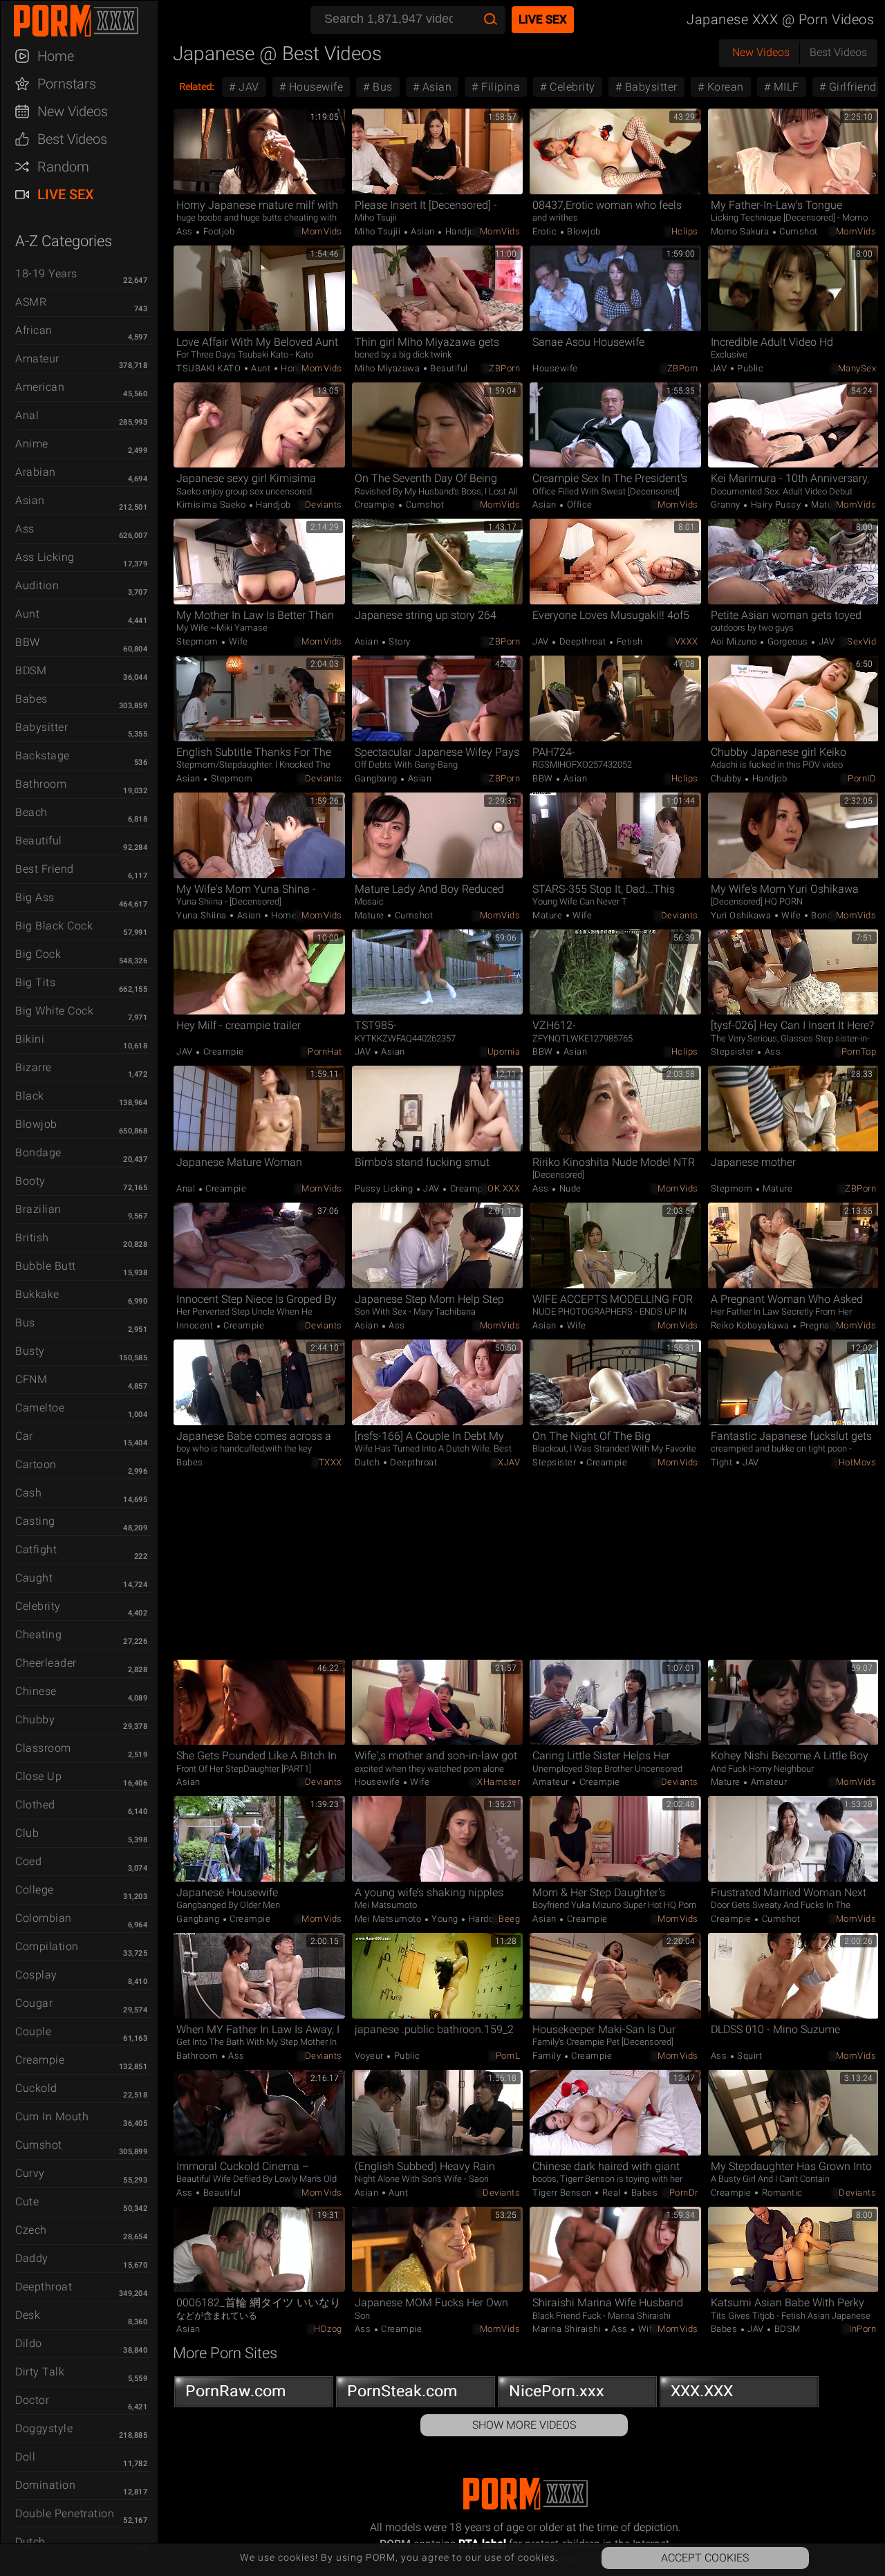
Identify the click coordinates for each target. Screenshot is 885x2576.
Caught (34, 1578)
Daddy (32, 2258)
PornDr (684, 2193)
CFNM (31, 1379)
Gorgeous (788, 641)
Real (611, 2193)
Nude (569, 1188)
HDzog (328, 2329)
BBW (28, 642)
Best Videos (72, 139)
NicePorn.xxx (557, 2391)
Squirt (749, 2056)
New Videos (73, 111)
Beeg (509, 1919)
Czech (31, 2230)
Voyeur (371, 2056)
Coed (28, 1861)
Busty (30, 1351)
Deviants (324, 504)
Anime (32, 444)
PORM (86, 21)
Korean (724, 87)
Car (24, 1436)
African (34, 330)
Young (445, 1919)
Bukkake (37, 1294)
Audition (37, 585)
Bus (25, 1323)
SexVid (861, 641)
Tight (723, 1462)
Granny (727, 504)
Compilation (47, 1946)
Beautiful (39, 841)
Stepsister (734, 1051)
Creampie (40, 2060)
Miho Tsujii (379, 231)
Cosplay (36, 1975)
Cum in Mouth (52, 2116)
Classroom (43, 1748)
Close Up (38, 1776)
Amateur (37, 359)
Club (27, 1833)
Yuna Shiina (203, 915)
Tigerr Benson (563, 2193)
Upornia (504, 1051)
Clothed (35, 1805)
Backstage (43, 756)
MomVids (322, 231)
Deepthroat (44, 2287)
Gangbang (378, 778)
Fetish (628, 641)
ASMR (31, 302)
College (35, 1890)
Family (548, 2056)
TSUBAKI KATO (210, 368)
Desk (28, 2315)
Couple (33, 2031)
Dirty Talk (40, 2372)
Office (578, 504)
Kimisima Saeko (212, 504)
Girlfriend (851, 87)
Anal (27, 415)
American (40, 387)
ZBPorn (504, 368)
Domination (45, 2485)
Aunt (27, 614)
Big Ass (35, 897)
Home (56, 56)
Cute (27, 2202)
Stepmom (198, 641)
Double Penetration (65, 2513)
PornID (862, 778)
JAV (248, 87)
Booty (30, 1181)
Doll (25, 2457)
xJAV (509, 1462)
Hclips (685, 231)
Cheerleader (46, 1663)
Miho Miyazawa (389, 368)
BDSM (31, 670)
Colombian (44, 1918)
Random (63, 167)
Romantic (781, 2193)
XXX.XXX (702, 2391)
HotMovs (858, 1462)
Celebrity (38, 1606)
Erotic (546, 231)
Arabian (36, 472)
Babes (31, 699)
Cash (28, 1493)
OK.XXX (504, 1188)
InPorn (863, 2329)
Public (749, 368)
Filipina (500, 87)
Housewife (314, 87)
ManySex (857, 368)
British (32, 1238)
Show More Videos (524, 2425)
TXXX (330, 1462)
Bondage (38, 1152)
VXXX (687, 641)
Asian (30, 500)
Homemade (295, 915)
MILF (785, 87)
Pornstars (67, 84)
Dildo (29, 2343)
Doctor (32, 2400)
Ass (25, 529)
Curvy (30, 2173)
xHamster (499, 1782)
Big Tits (35, 982)
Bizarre (34, 1067)
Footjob (217, 231)
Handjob (461, 231)
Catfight (36, 1549)
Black (30, 1096)
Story (399, 641)
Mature (825, 504)
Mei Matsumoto (389, 1919)
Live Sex (66, 194)
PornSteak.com (402, 2391)
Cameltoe (40, 1408)
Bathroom (41, 784)
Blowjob (36, 1124)
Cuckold (36, 2088)
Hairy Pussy (776, 504)
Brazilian (38, 1209)
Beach (31, 812)
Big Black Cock (54, 926)
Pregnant (818, 1325)
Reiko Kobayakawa (752, 1325)
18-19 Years (46, 274)
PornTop (859, 1051)
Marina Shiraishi (568, 2329)
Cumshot (39, 2145)
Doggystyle (44, 2428)
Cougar (34, 2003)
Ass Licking (45, 557)
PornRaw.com (236, 2391)
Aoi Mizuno (735, 641)
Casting (35, 1521)
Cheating (38, 1634)
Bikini (30, 1039)
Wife (237, 641)
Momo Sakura (741, 231)
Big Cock (38, 954)
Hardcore (487, 1919)
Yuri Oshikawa (742, 915)
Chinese (36, 1691)
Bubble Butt (46, 1266)
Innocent (196, 1325)
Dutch (369, 1462)
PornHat (325, 1051)
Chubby (35, 1720)
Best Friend (45, 869)
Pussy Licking (385, 1188)
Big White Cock (54, 1011)
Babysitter (41, 727)
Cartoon (36, 1464)
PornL (508, 2056)
